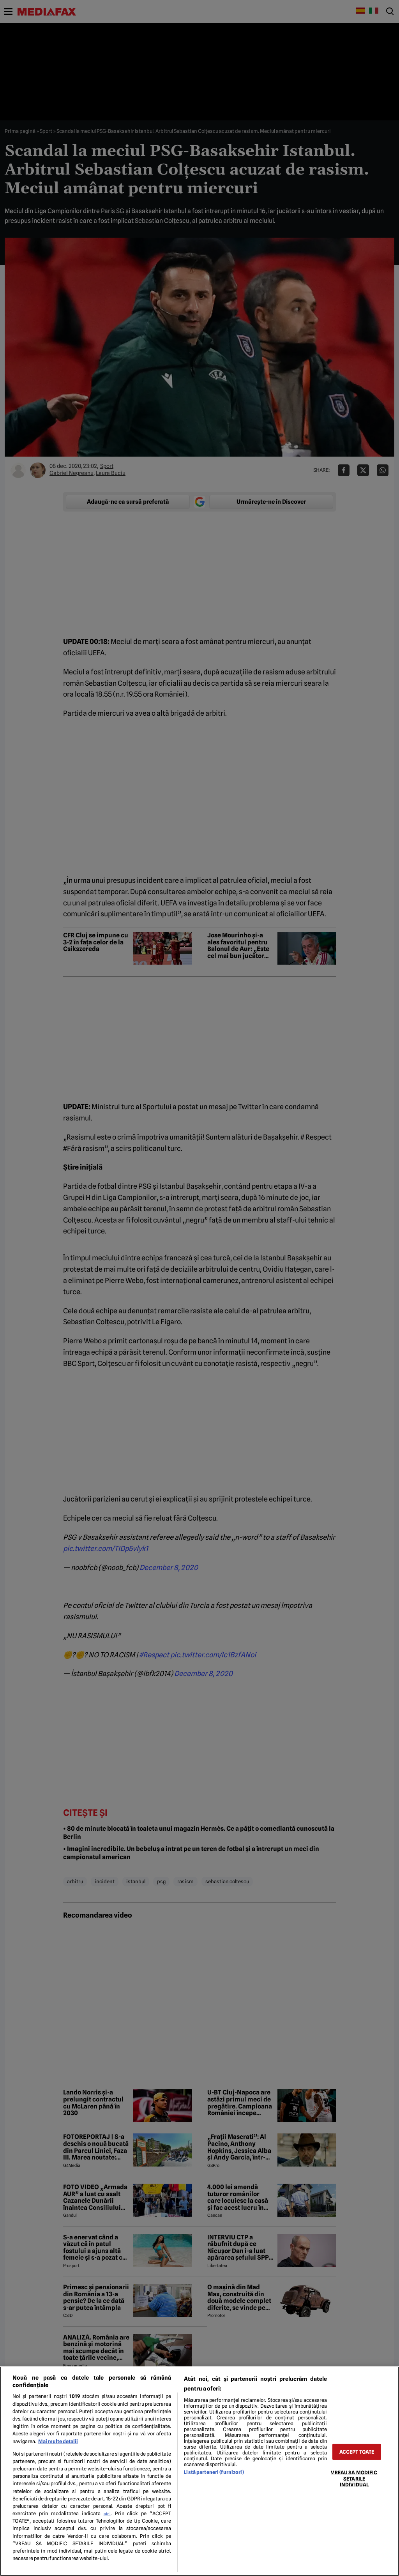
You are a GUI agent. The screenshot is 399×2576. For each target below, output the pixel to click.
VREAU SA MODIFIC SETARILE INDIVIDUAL (354, 2479)
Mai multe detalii (58, 2441)
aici (107, 2514)
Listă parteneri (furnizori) (214, 2472)
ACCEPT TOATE (357, 2452)
